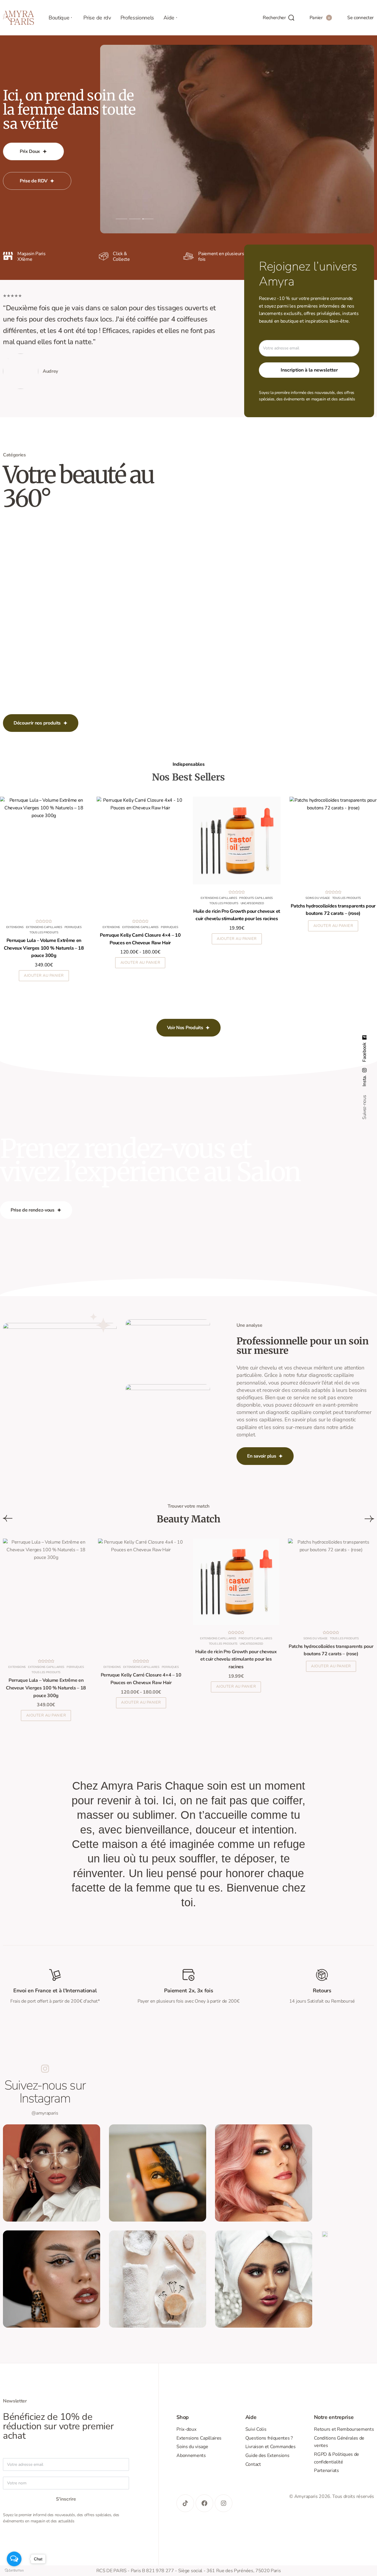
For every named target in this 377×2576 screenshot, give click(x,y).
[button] (236, 1687)
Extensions (208, 958)
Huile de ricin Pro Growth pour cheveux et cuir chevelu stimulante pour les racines (236, 1659)
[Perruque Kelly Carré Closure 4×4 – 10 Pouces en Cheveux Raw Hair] (141, 1596)
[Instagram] (224, 2503)
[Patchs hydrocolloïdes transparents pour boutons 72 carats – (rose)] (331, 1582)
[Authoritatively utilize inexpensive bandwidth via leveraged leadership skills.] (52, 2279)
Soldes (72, 928)
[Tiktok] (185, 2503)
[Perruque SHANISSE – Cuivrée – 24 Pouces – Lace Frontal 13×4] (237, 870)
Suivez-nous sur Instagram (45, 2092)
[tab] (121, 219)
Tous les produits (44, 933)
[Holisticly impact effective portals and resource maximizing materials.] (158, 2279)
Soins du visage (315, 1638)
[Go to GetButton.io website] (14, 2570)
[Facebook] (204, 2503)
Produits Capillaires (47, 928)
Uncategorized (252, 1644)
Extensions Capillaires (124, 928)
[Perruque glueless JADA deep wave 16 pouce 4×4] (44, 855)
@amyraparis (45, 2113)
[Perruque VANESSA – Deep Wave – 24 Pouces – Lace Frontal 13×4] (140, 855)
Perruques (19, 928)
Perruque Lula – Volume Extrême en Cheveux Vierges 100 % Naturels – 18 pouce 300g (46, 1688)
